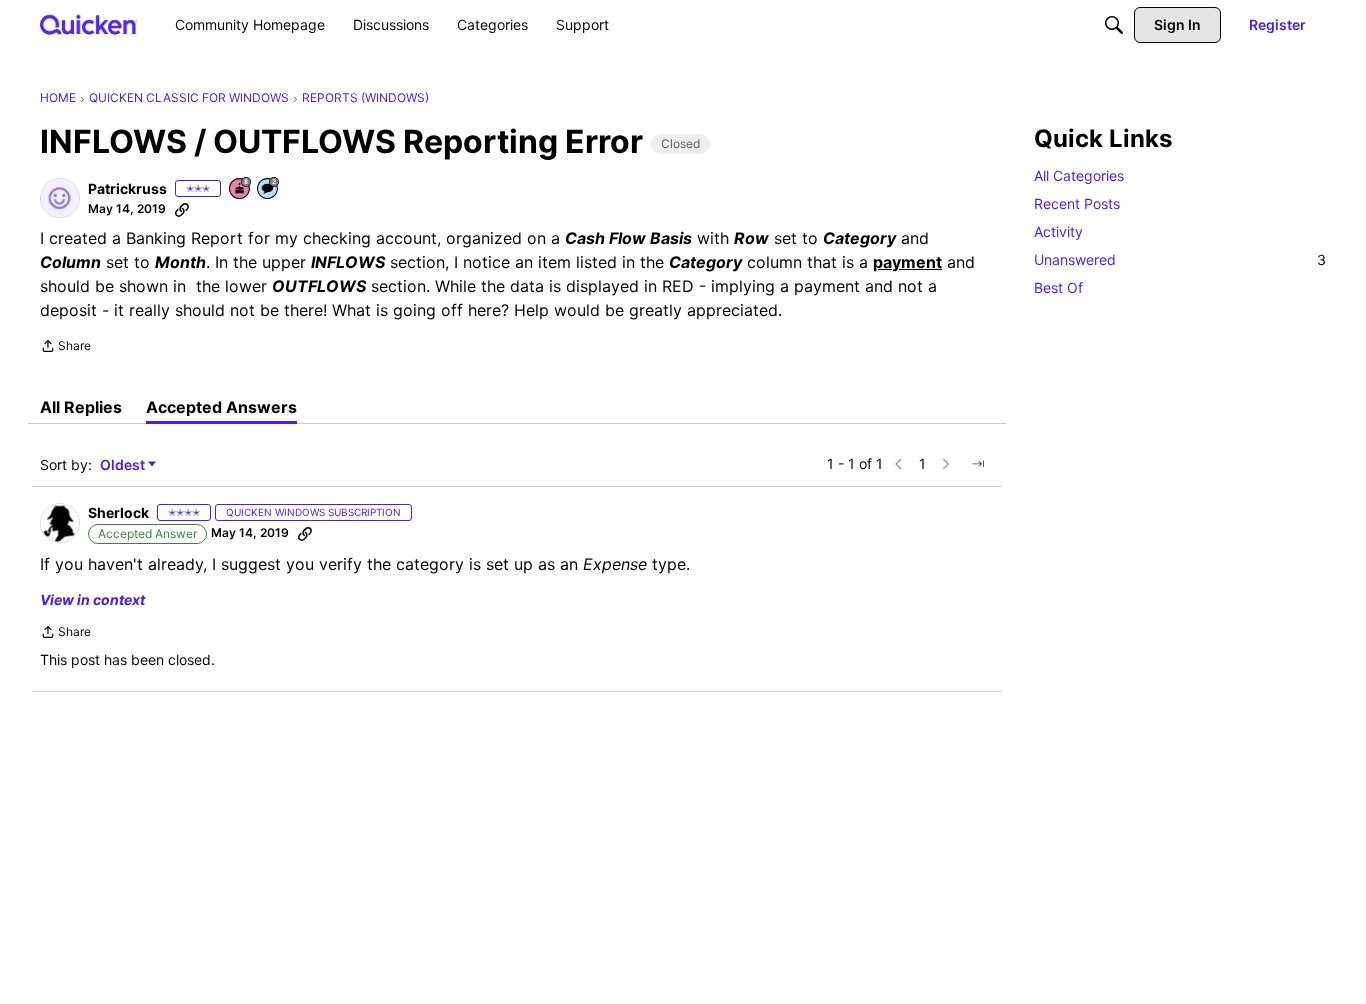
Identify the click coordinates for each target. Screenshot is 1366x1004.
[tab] (81, 407)
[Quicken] (88, 24)
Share (65, 348)
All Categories (1079, 175)
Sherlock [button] (118, 512)
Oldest (124, 465)
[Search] (1114, 25)
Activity (1058, 231)
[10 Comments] (269, 189)
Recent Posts (1077, 203)
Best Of (1058, 287)
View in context (92, 599)
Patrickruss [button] (127, 188)
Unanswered (1180, 259)
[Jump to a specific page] (978, 464)
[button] (60, 198)
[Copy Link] (182, 209)
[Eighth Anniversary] (241, 189)
